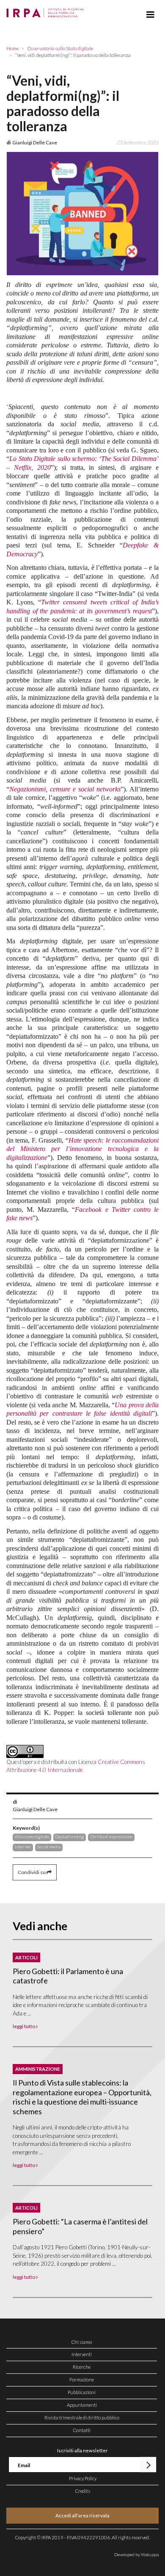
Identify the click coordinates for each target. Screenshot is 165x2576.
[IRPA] (47, 11)
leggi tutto (24, 2026)
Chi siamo (82, 2342)
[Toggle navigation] (150, 15)
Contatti (82, 2430)
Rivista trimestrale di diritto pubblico (82, 2418)
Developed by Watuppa (136, 2554)
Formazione (82, 2380)
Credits (83, 2491)
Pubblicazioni (82, 2392)
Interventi (82, 2354)
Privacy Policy (83, 2478)
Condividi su (32, 1872)
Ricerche (82, 2367)
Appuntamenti (82, 2405)
